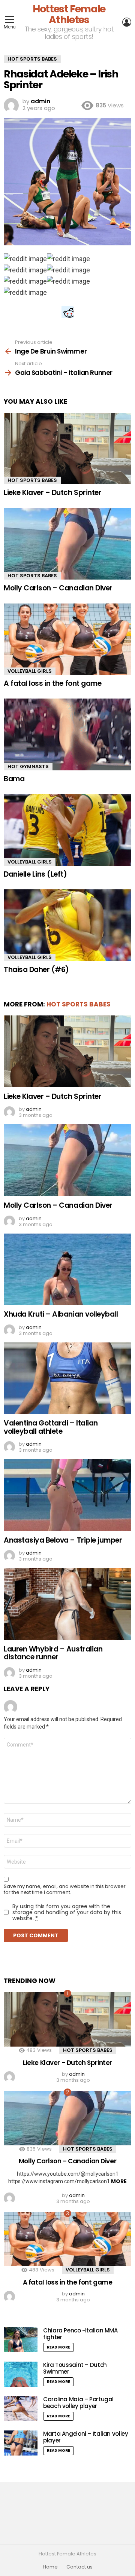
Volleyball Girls (30, 671)
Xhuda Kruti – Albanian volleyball (61, 1314)
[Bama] (67, 734)
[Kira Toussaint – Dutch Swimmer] (21, 2374)
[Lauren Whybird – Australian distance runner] (67, 1604)
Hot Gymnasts (28, 766)
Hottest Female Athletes (69, 14)
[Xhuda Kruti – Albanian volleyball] (67, 1269)
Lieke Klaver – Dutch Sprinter (52, 493)
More (119, 2181)
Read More (58, 2347)
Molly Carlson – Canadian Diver (58, 588)
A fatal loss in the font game (52, 683)
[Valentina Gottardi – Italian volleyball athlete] (67, 1378)
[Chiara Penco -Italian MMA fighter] (21, 2340)
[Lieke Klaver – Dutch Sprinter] (67, 448)
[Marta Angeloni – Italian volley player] (21, 2443)
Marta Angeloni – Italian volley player (85, 2437)
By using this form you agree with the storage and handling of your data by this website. (67, 1912)
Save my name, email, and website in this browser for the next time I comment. (65, 1889)
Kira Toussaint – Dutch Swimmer (75, 2368)
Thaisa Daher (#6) (36, 970)
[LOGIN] (127, 22)
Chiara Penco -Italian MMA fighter (80, 2334)
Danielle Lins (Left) (35, 874)
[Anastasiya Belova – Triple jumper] (67, 1495)
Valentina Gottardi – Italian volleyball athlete (51, 1427)
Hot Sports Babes (32, 480)
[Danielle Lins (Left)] (67, 830)
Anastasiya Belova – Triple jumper (63, 1540)
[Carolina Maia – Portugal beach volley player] (21, 2409)
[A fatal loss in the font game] (67, 639)
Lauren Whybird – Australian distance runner (53, 1653)
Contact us (79, 2567)
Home (50, 2567)
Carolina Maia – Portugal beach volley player (78, 2403)
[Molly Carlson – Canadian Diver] (67, 544)
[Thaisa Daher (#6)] (67, 925)
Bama (14, 779)
